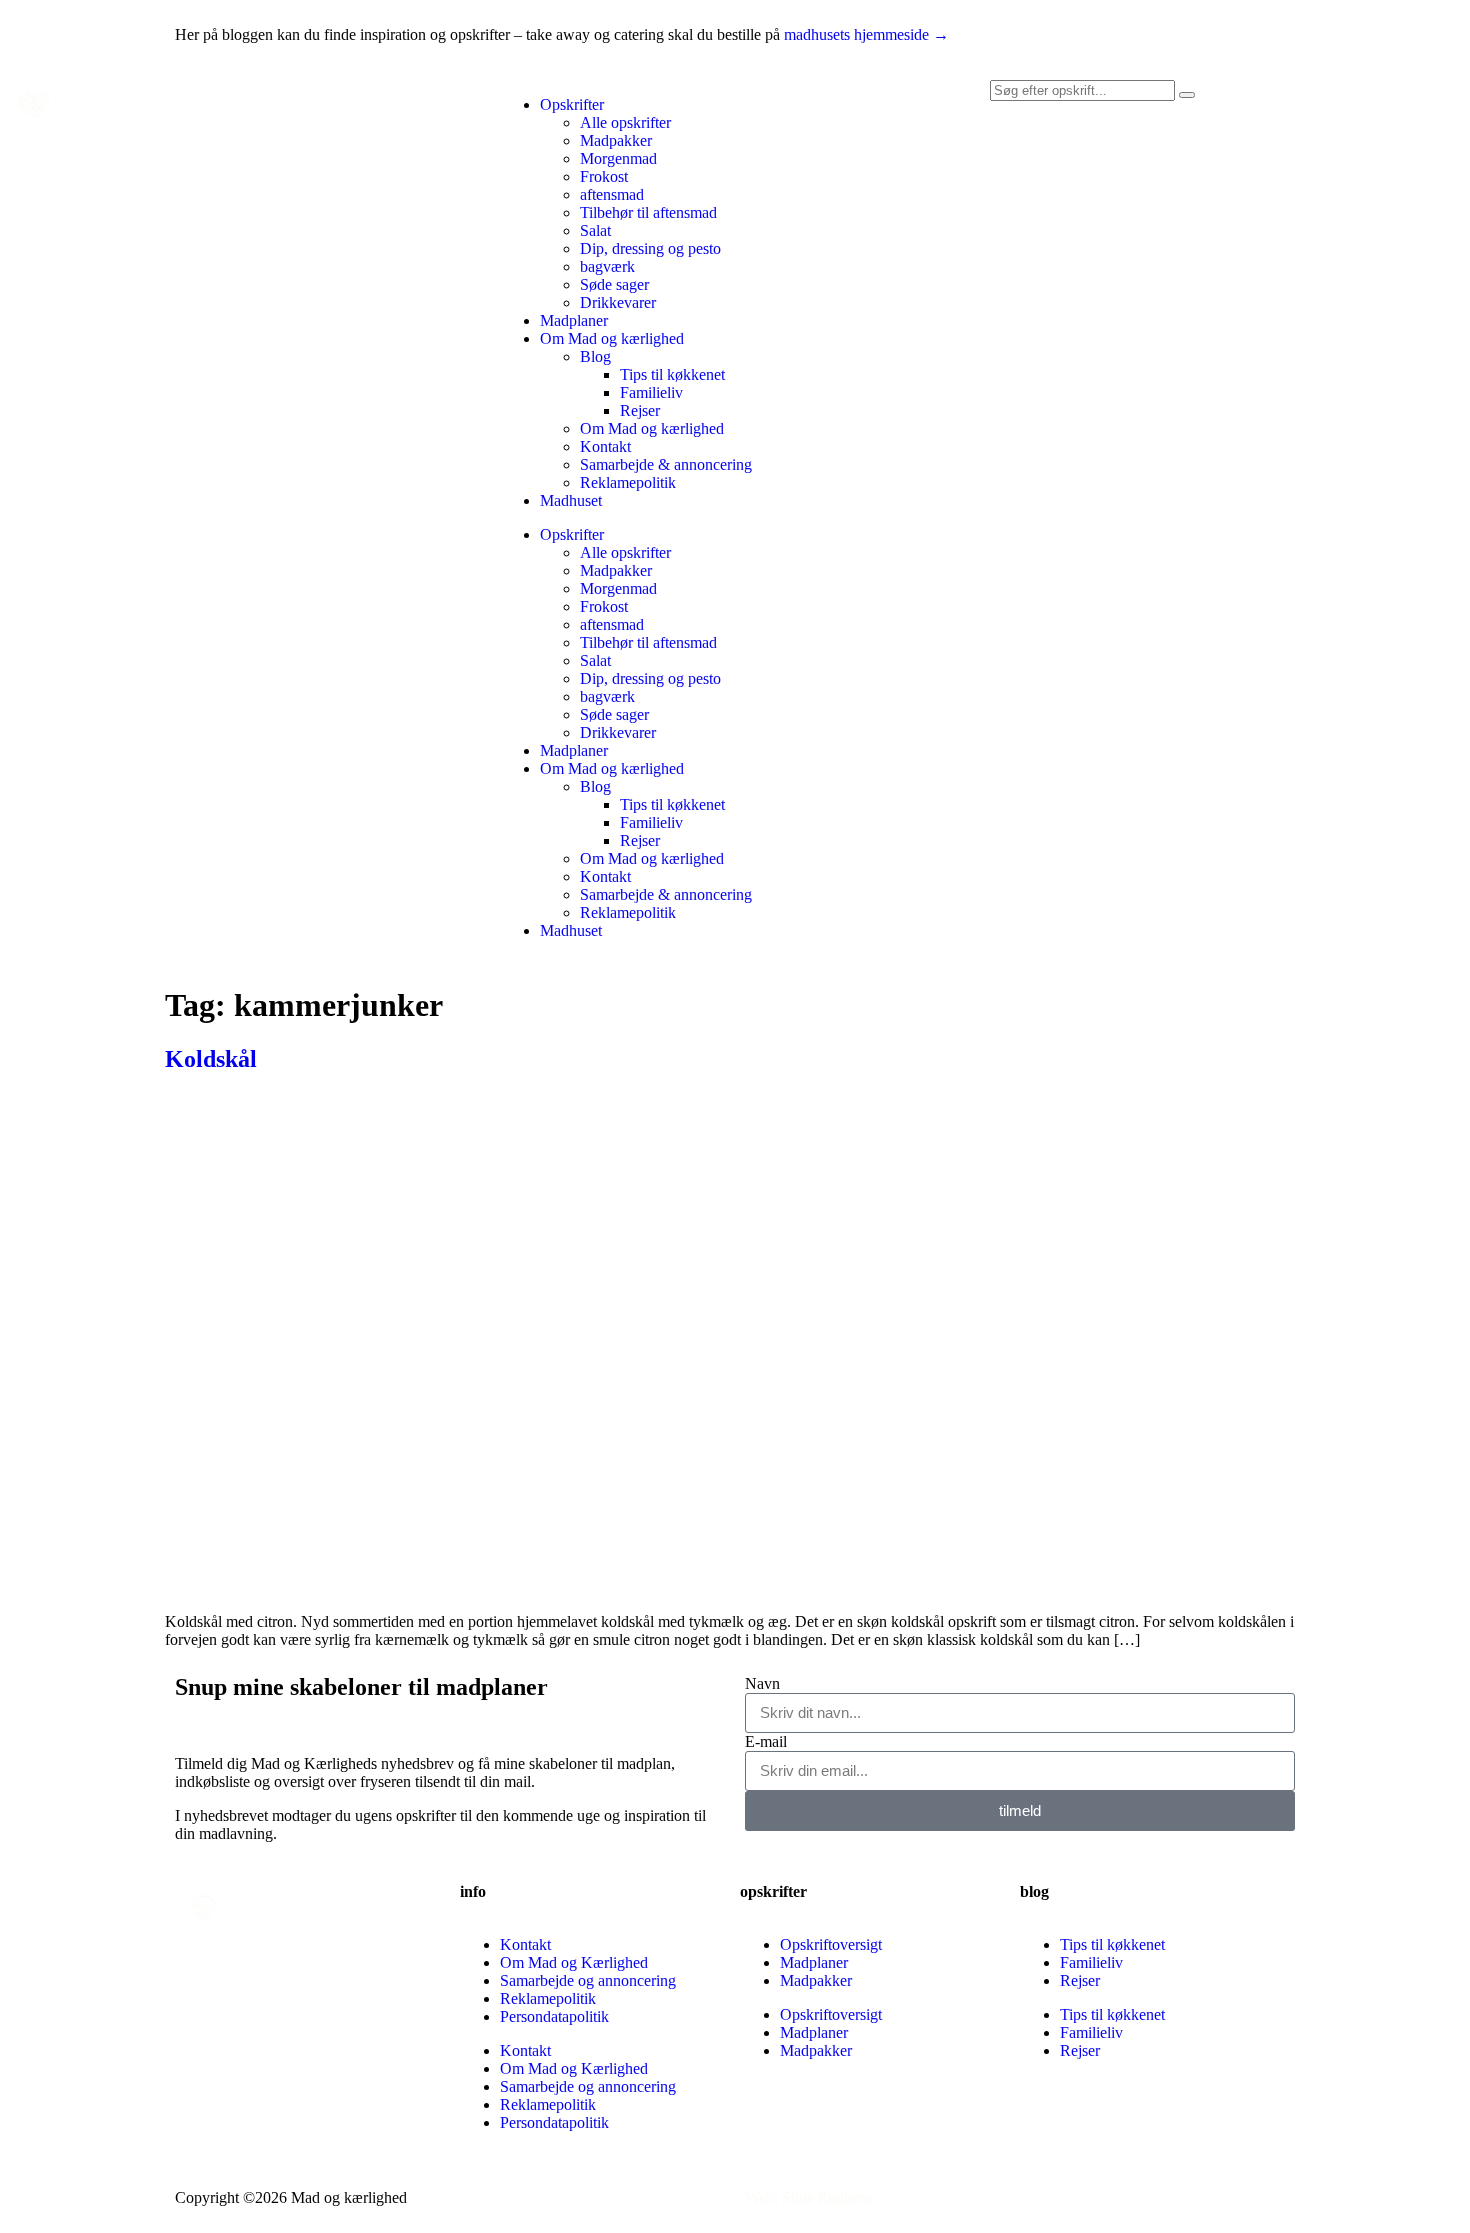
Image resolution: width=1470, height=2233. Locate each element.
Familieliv (651, 392)
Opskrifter (572, 104)
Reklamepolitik (628, 482)
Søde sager (614, 284)
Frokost (604, 176)
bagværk (607, 266)
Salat (595, 230)
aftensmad (612, 194)
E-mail (766, 1741)
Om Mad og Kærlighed (574, 1962)
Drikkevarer (618, 302)
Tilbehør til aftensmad (648, 212)
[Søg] (1187, 95)
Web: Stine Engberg (808, 2197)
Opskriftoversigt (831, 1944)
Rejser (640, 410)
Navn (762, 1683)
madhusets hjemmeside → (866, 34)
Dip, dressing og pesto (650, 248)
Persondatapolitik (554, 2016)
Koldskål (211, 1059)
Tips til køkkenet (672, 374)
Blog (595, 356)
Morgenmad (618, 158)
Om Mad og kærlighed (612, 338)
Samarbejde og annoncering (588, 1980)
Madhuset (571, 500)
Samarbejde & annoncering (666, 464)
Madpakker (616, 140)
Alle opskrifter (625, 122)
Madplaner (574, 320)
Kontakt (605, 446)
